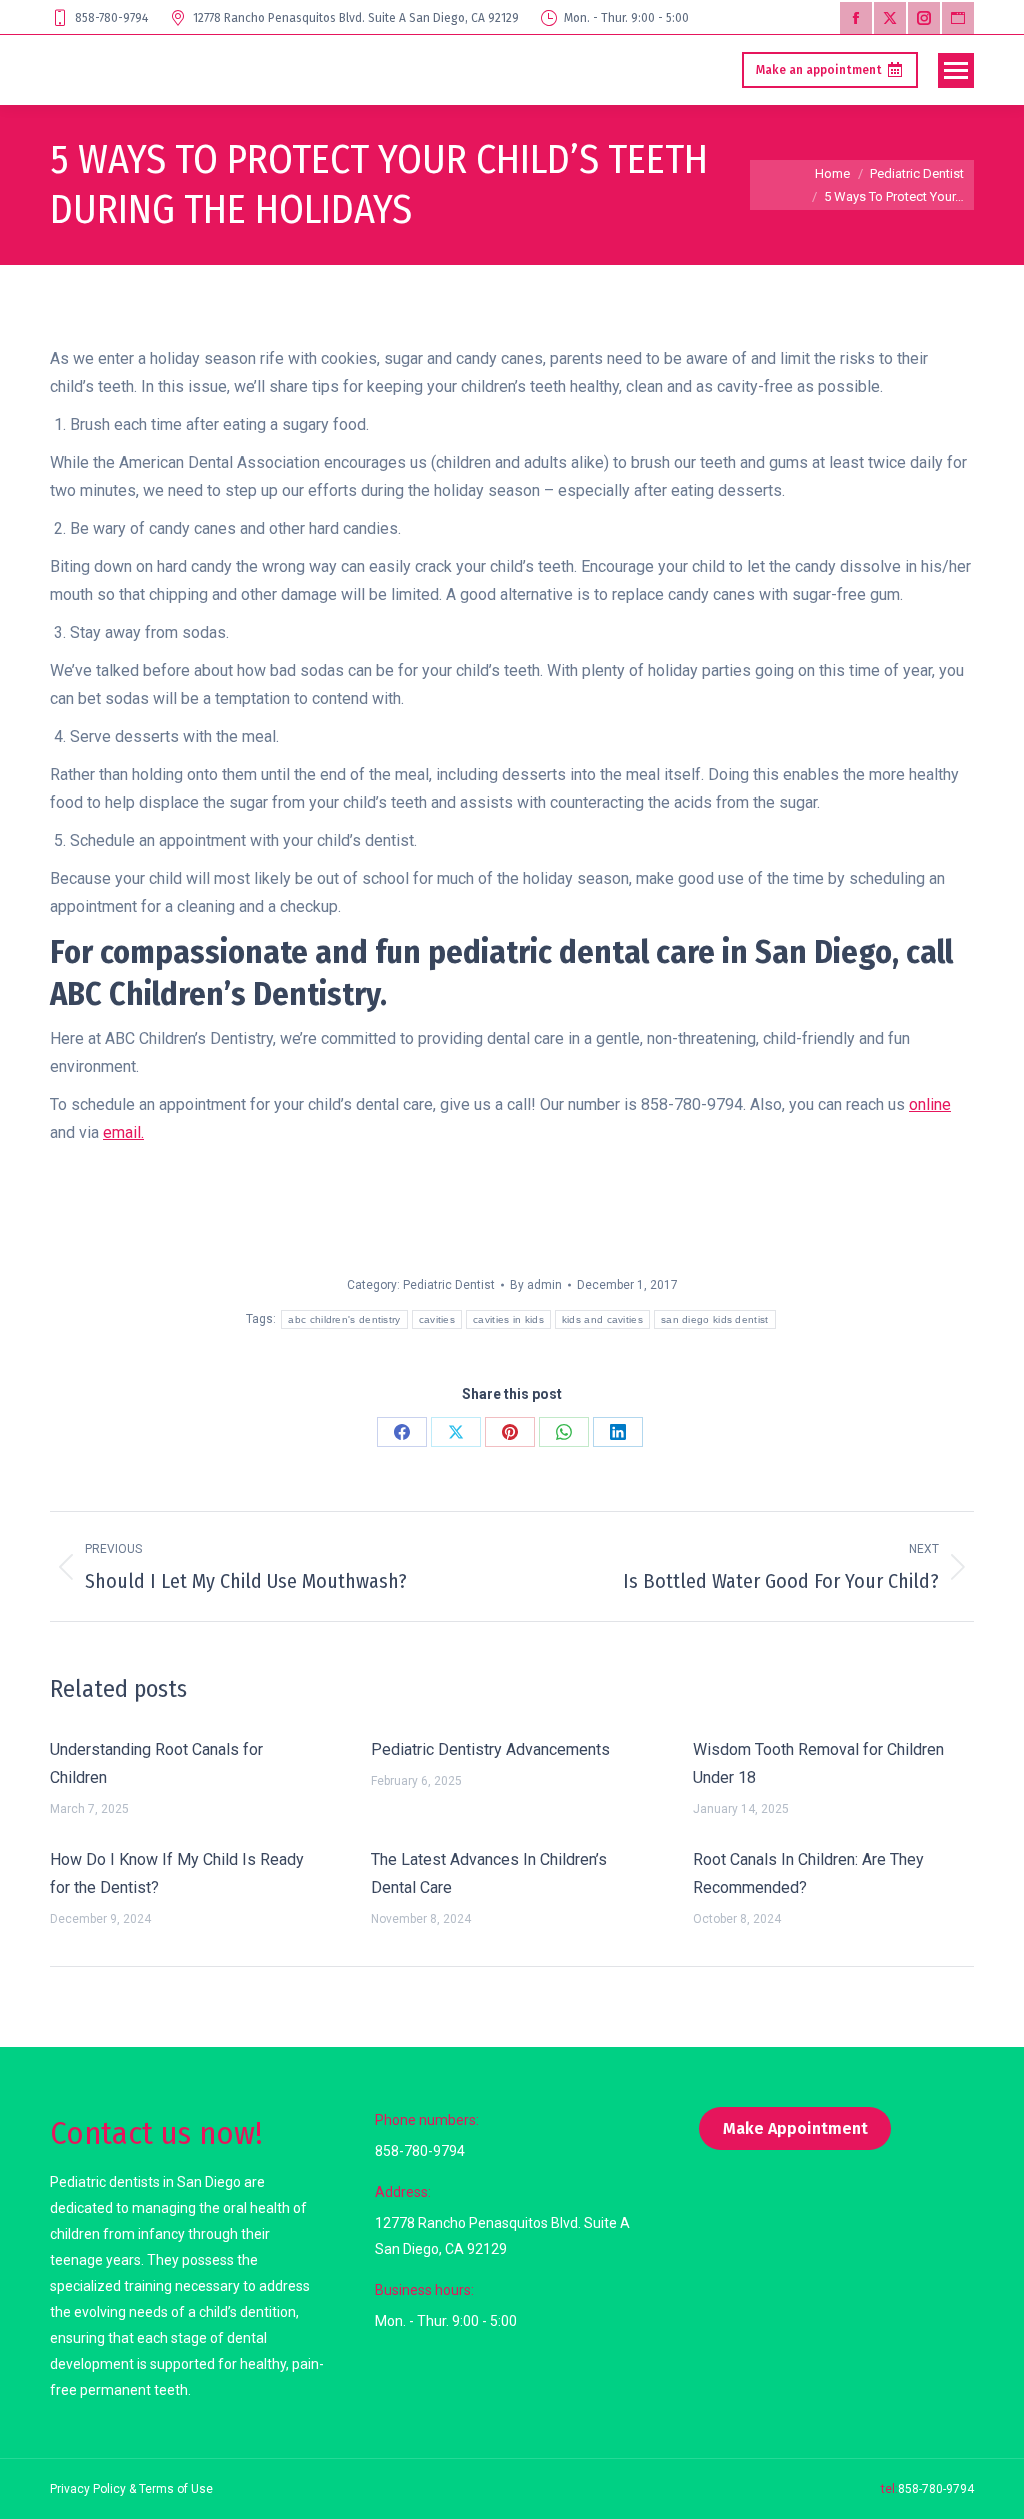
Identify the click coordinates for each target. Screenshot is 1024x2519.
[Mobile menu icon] (956, 70)
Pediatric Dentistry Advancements (490, 1749)
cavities (437, 1319)
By (536, 1285)
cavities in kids (508, 1319)
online (930, 1104)
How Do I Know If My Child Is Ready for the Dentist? (177, 1873)
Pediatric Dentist (449, 1285)
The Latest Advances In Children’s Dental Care (489, 1873)
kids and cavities (602, 1319)
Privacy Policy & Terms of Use (131, 2489)
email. (123, 1132)
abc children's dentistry (344, 1319)
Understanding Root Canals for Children (156, 1763)
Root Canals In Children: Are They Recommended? (808, 1873)
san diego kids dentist (715, 1319)
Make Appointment (795, 2128)
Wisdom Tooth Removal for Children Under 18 (818, 1763)
